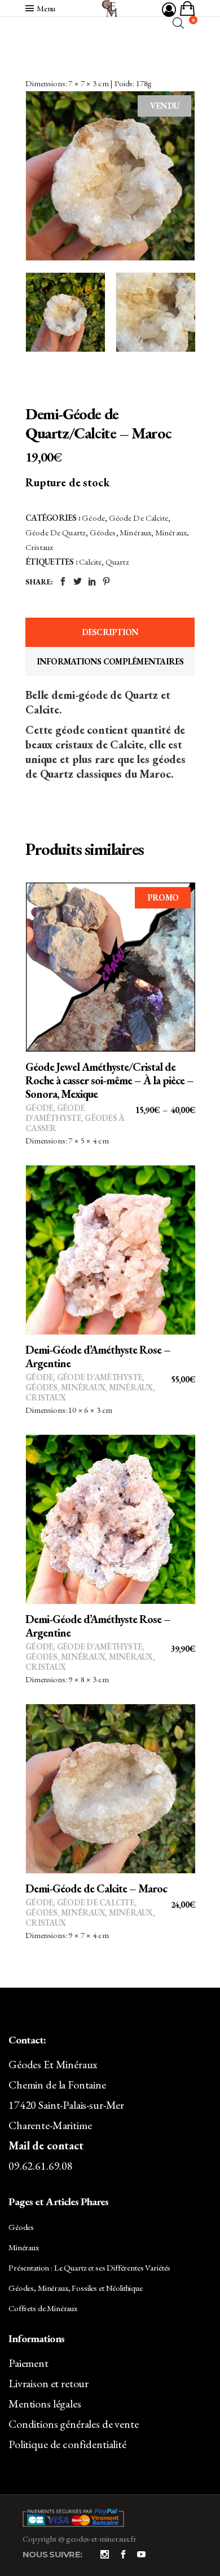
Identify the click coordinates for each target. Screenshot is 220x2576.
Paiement (28, 2363)
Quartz (117, 562)
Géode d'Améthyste (55, 1113)
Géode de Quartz (56, 532)
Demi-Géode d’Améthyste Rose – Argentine (98, 1356)
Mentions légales (45, 2404)
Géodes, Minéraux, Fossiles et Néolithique (76, 2288)
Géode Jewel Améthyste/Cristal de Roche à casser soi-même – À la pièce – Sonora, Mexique (109, 1080)
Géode (93, 518)
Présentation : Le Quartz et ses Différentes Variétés (89, 2267)
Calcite (90, 562)
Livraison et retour (49, 2383)
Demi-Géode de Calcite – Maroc (96, 1888)
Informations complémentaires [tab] (110, 661)
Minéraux (135, 532)
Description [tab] (110, 632)
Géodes (103, 532)
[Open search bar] (178, 23)
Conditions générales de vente (74, 2424)
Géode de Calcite (138, 518)
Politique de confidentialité (67, 2444)
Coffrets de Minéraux (43, 2308)
